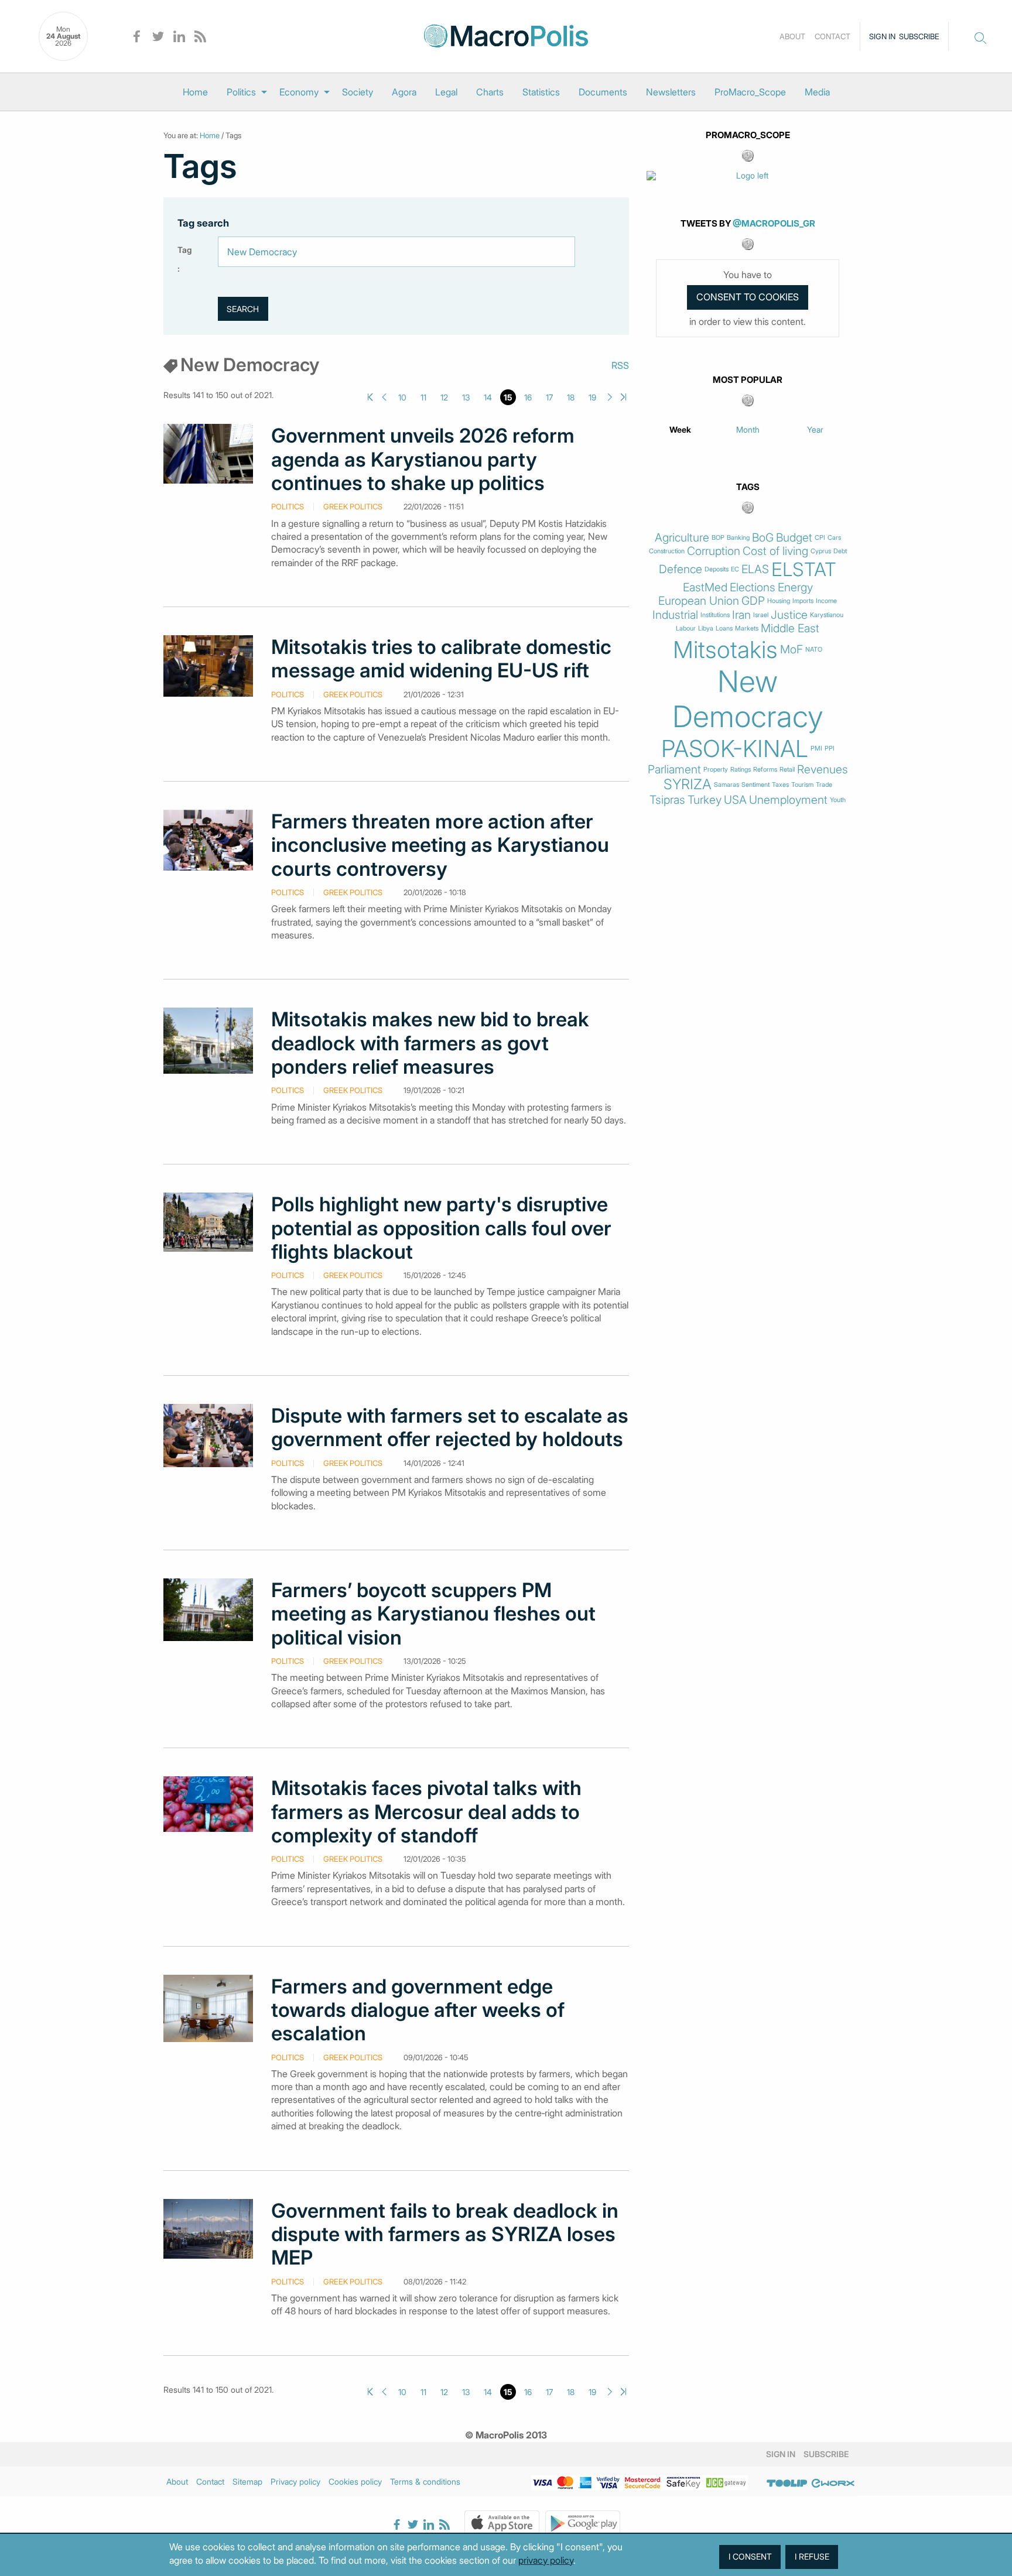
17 (549, 397)
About (792, 36)
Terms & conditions (425, 2481)
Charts (490, 92)
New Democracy (748, 699)
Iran (741, 615)
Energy (795, 588)
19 (592, 397)
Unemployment (788, 800)
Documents (603, 92)
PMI (816, 749)
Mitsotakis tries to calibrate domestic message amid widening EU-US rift (441, 659)
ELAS (755, 569)
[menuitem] (195, 92)
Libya (706, 628)
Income (826, 601)
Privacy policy (295, 2481)
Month (748, 429)
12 (444, 397)
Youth (838, 800)
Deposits (717, 569)
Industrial (675, 615)
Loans (724, 628)
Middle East (790, 628)
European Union (699, 601)
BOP (718, 538)
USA (735, 800)
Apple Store (502, 2523)
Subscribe (919, 36)
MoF (792, 650)
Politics (241, 92)
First (370, 397)
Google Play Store (583, 2523)
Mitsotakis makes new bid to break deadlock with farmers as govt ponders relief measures (430, 1043)
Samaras (726, 785)
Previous (384, 397)
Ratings (741, 770)
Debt (840, 551)
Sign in (882, 36)
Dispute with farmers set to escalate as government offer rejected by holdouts (450, 1427)
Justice (789, 615)
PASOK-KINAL (735, 749)
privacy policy (546, 2560)
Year (815, 429)
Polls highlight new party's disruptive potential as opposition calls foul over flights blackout (441, 1228)
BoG (763, 538)
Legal (446, 92)
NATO (814, 650)
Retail (787, 770)
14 (488, 397)
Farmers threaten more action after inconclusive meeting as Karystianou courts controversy (440, 845)
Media (817, 92)
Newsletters (671, 92)
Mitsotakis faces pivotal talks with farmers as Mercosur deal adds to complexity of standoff (426, 1812)
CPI (820, 538)
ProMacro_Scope (750, 92)
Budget (794, 538)
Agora (404, 92)
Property (716, 770)
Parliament (674, 770)
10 (402, 397)
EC (735, 569)
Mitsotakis (725, 650)
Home (195, 92)
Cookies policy (355, 2481)
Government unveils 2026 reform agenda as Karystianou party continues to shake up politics (423, 459)
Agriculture (682, 538)
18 (571, 397)
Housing (779, 601)
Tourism (802, 785)
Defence (681, 569)
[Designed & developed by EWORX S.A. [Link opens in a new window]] (833, 2483)
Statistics (541, 92)
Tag (184, 250)
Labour (686, 628)
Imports (803, 601)
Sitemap (247, 2481)
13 (466, 397)
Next (610, 397)
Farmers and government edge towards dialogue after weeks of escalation (418, 2010)
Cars (834, 538)
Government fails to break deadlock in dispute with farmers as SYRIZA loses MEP (445, 2234)
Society (358, 92)
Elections (753, 588)
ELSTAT (804, 570)
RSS (620, 365)
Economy (299, 92)
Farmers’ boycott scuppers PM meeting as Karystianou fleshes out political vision (433, 1614)
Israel (761, 615)
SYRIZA (688, 785)
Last (623, 397)
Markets (747, 628)
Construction (667, 551)
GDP (753, 601)
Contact (832, 36)
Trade (824, 785)
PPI (830, 749)
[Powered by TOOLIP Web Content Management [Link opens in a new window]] (787, 2483)
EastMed (705, 588)
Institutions (715, 615)
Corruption (714, 551)
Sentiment (755, 785)
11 (423, 397)
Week (680, 429)
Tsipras (667, 800)
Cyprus (821, 551)
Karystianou (827, 615)
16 (528, 397)
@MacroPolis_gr (774, 223)
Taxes (780, 785)
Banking (738, 538)
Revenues (823, 770)
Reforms (765, 770)
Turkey (705, 800)
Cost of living (775, 551)
